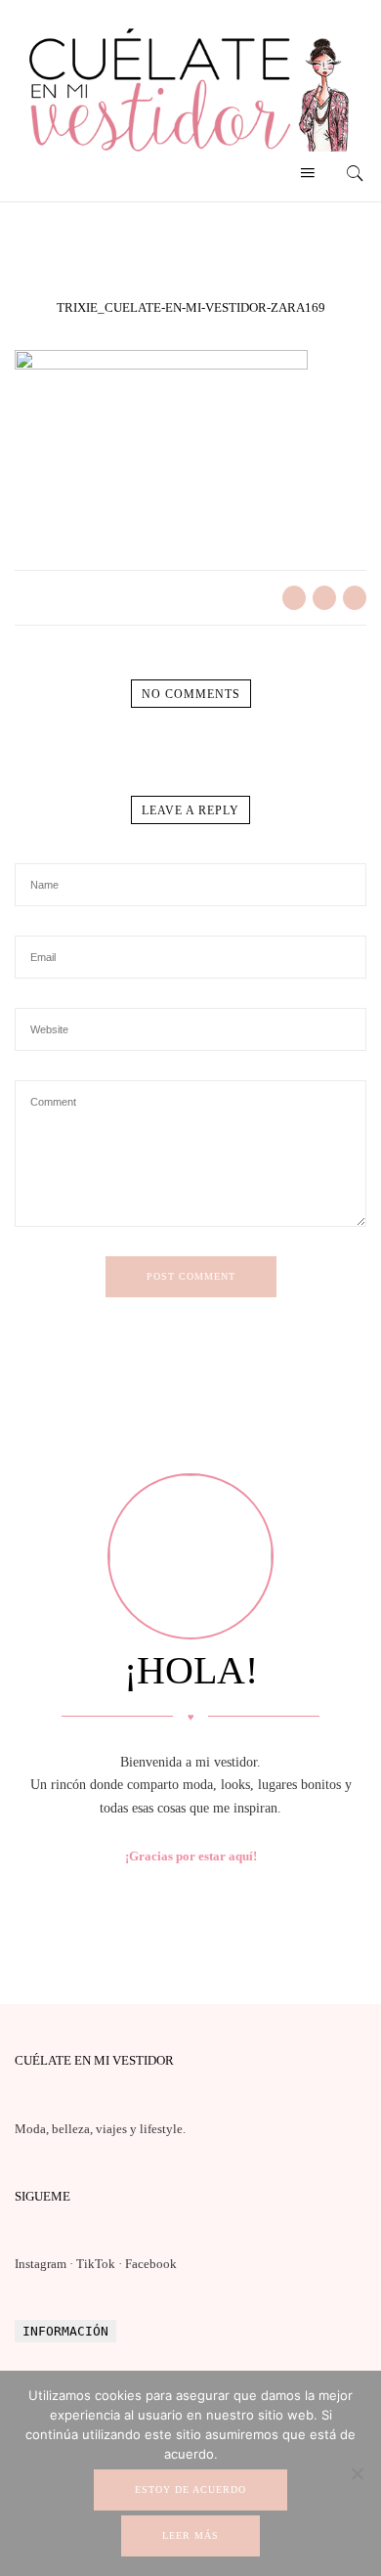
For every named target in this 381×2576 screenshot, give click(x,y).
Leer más (190, 2535)
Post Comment (191, 1276)
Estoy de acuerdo (190, 2489)
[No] (357, 2473)
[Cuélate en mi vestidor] (190, 156)
